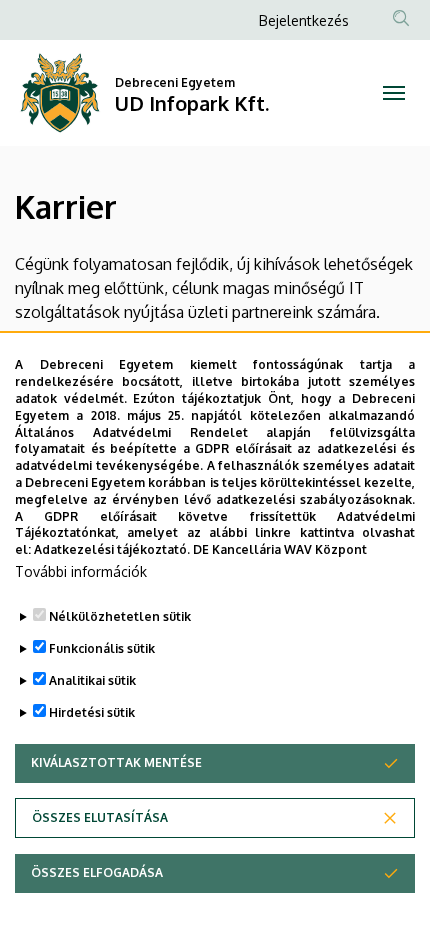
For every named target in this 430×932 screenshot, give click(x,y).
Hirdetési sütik (92, 712)
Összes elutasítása (100, 817)
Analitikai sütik (92, 680)
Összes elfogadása (97, 872)
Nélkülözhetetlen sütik (120, 616)
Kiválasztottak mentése (116, 762)
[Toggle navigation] (394, 93)
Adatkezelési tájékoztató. (112, 549)
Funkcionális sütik (102, 648)
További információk (81, 571)
